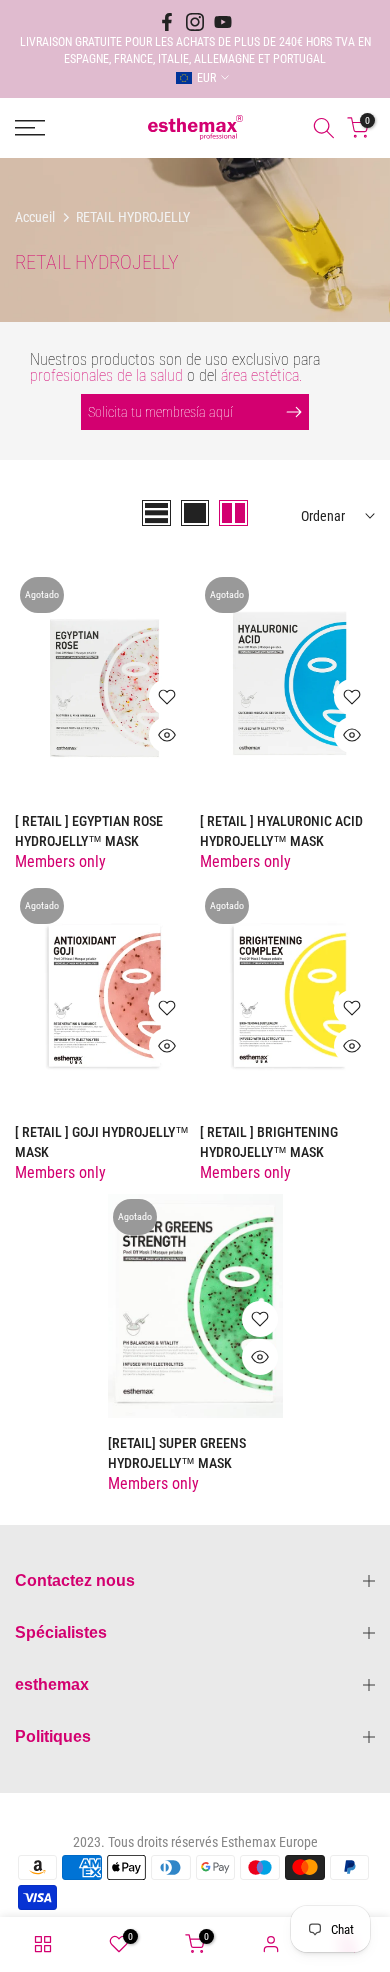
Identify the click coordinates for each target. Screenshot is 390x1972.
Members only (60, 861)
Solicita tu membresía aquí (160, 412)
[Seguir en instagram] (195, 22)
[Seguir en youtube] (223, 22)
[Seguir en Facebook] (167, 22)
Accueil (35, 217)
